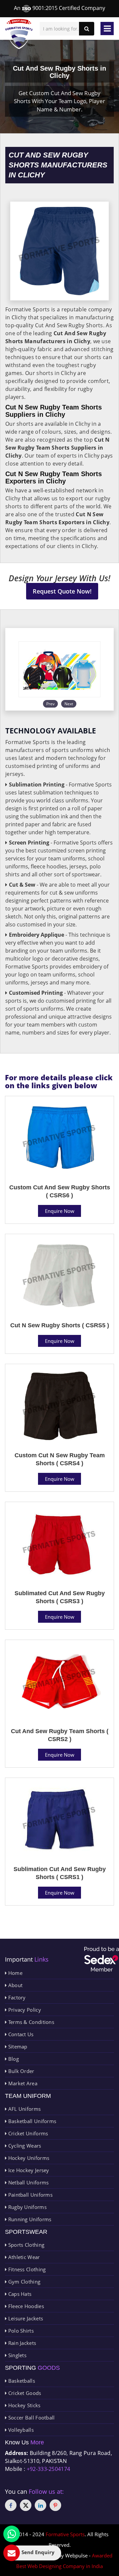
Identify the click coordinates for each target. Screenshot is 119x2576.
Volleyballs (20, 2430)
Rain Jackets (21, 2343)
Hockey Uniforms (28, 2158)
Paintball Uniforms (30, 2195)
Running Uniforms (29, 2219)
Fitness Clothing (26, 2269)
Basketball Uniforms (31, 2121)
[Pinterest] (55, 2505)
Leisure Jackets (25, 2318)
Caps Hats (19, 2294)
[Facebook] (11, 2505)
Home (15, 1973)
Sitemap (17, 2046)
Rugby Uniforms (27, 2207)
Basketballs (21, 2381)
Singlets (17, 2355)
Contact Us (20, 2034)
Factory (16, 1997)
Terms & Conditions (30, 2022)
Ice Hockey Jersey (28, 2170)
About (15, 1985)
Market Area (22, 2083)
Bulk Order (20, 2071)
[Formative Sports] (19, 34)
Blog (13, 2059)
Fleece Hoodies (25, 2306)
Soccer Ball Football (31, 2418)
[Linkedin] (40, 2505)
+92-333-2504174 (49, 2469)
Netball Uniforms (28, 2182)
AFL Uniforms (24, 2109)
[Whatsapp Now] (12, 2534)
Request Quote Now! (62, 591)
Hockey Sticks (23, 2405)
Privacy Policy (24, 2010)
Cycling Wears (24, 2146)
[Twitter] (26, 2505)
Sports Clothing (25, 2245)
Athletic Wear (23, 2257)
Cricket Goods (24, 2393)
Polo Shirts (20, 2331)
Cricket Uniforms (27, 2133)
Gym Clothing (23, 2282)
